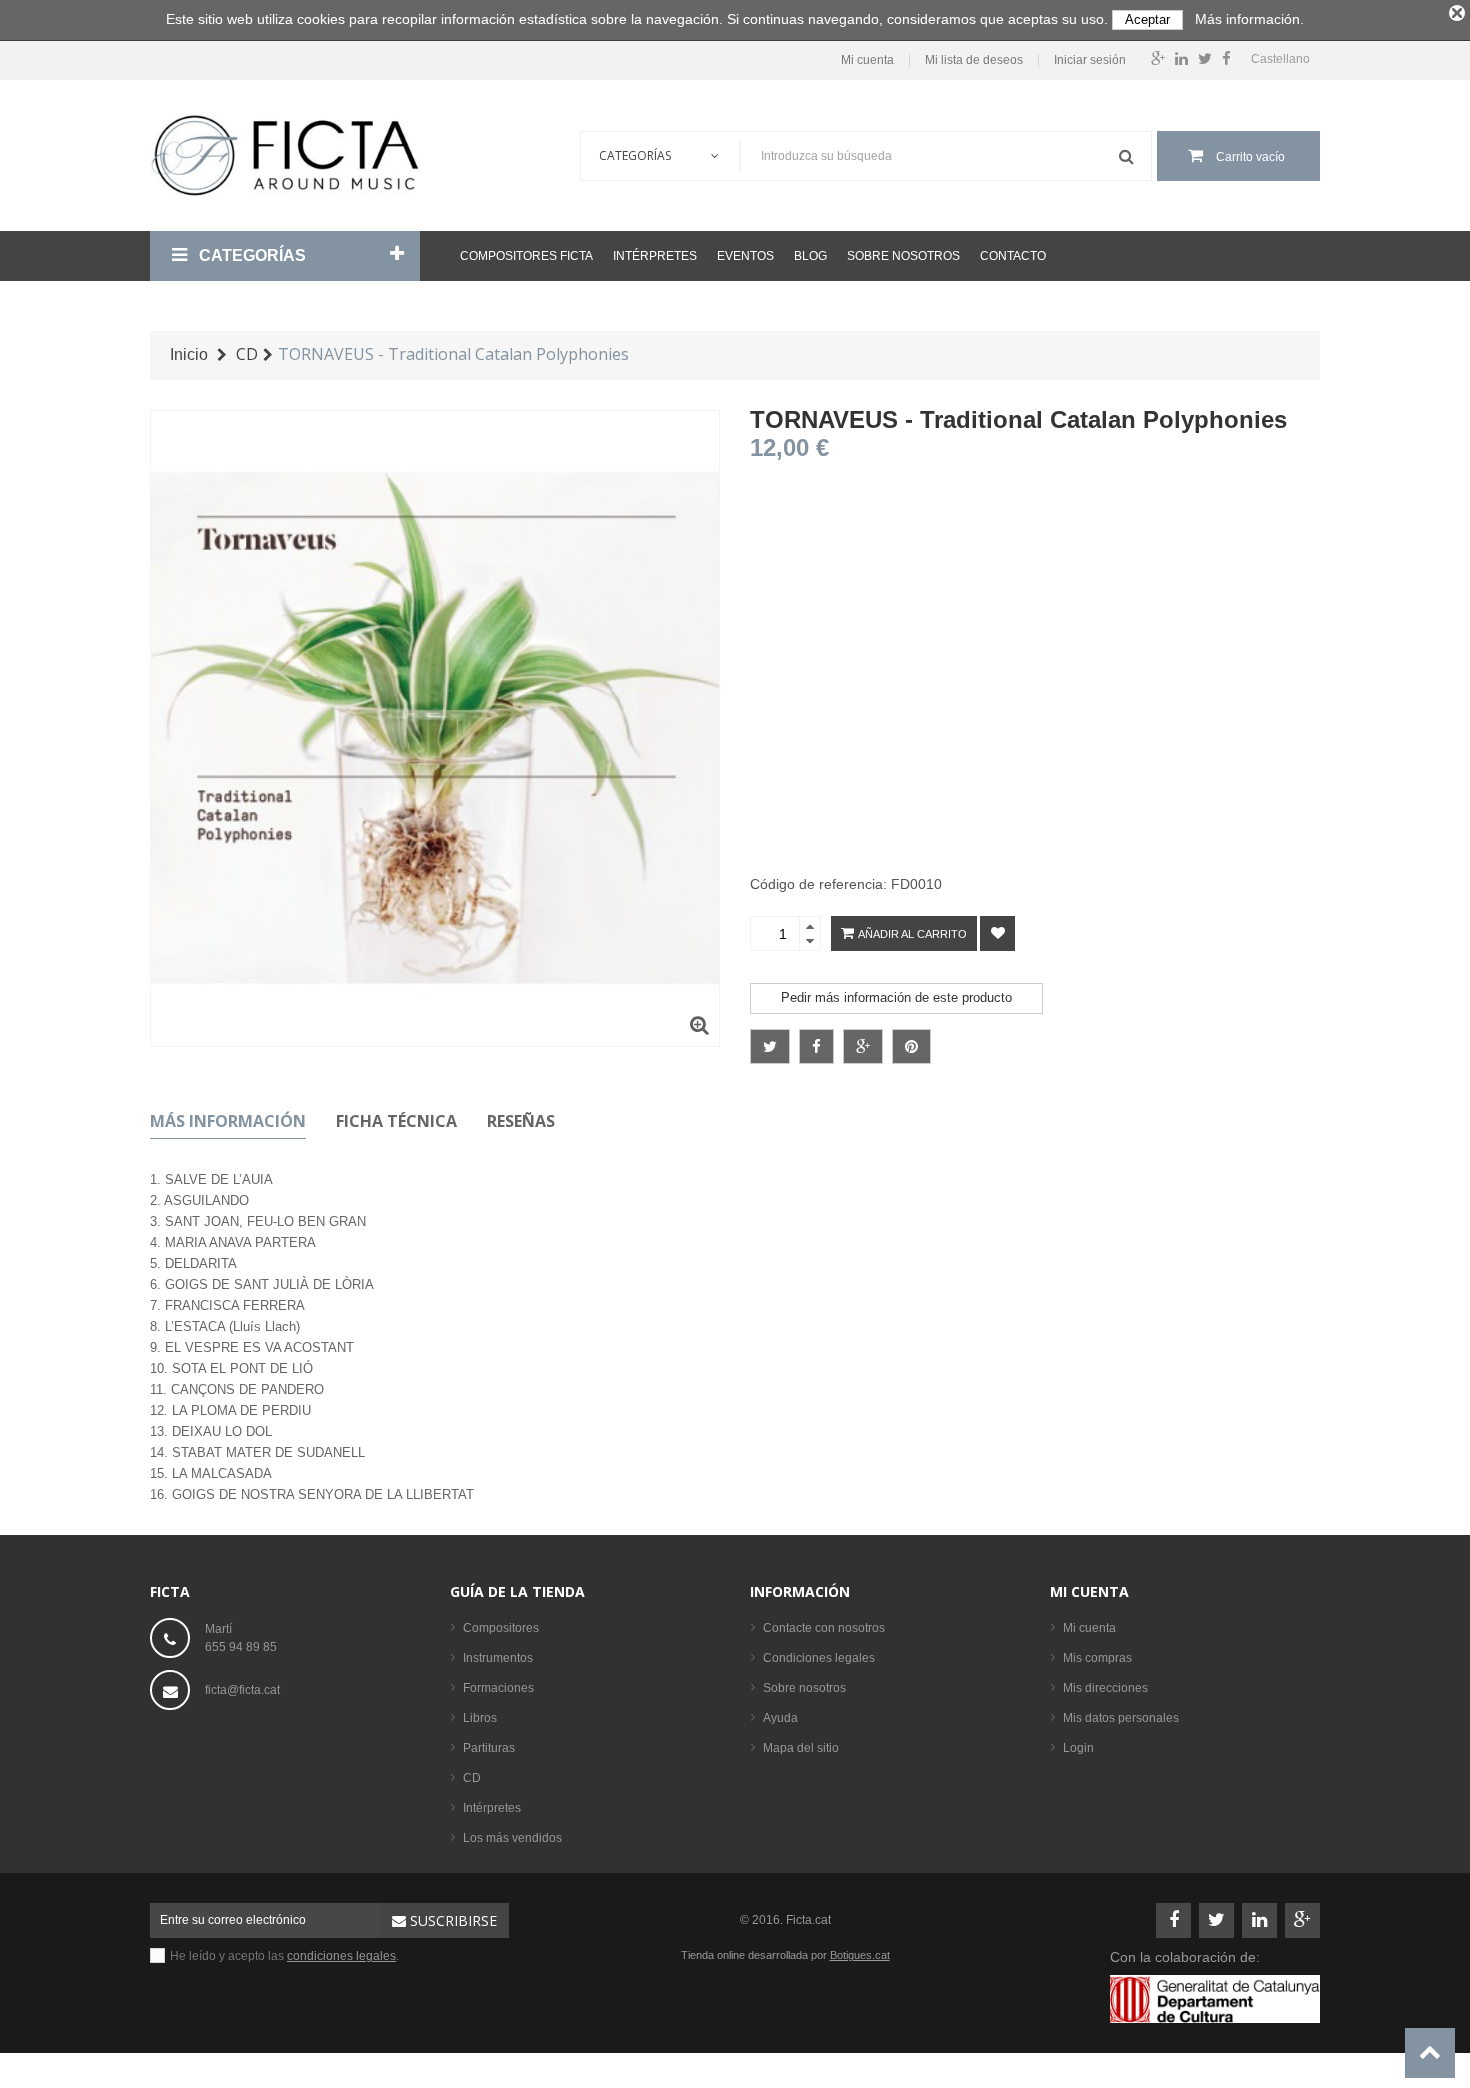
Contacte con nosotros (824, 1628)
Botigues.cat (860, 1955)
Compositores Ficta (526, 256)
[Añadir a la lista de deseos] (997, 933)
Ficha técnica (396, 1121)
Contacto (1013, 256)
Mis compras (1097, 1658)
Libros (480, 1718)
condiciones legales (341, 1956)
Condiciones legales (819, 1658)
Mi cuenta (867, 60)
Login (1078, 1748)
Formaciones (498, 1688)
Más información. (1249, 19)
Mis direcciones (1105, 1688)
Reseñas (521, 1121)
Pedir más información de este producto (896, 997)
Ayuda (780, 1718)
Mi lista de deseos (974, 60)
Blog (810, 256)
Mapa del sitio (801, 1748)
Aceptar (1147, 19)
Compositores (501, 1628)
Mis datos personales (1121, 1718)
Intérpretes (655, 256)
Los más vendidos (512, 1838)
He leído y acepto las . (284, 1956)
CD (472, 1778)
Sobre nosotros (903, 256)
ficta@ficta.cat (242, 1690)
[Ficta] (285, 155)
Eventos (745, 256)
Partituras (489, 1748)
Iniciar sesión (1090, 60)
